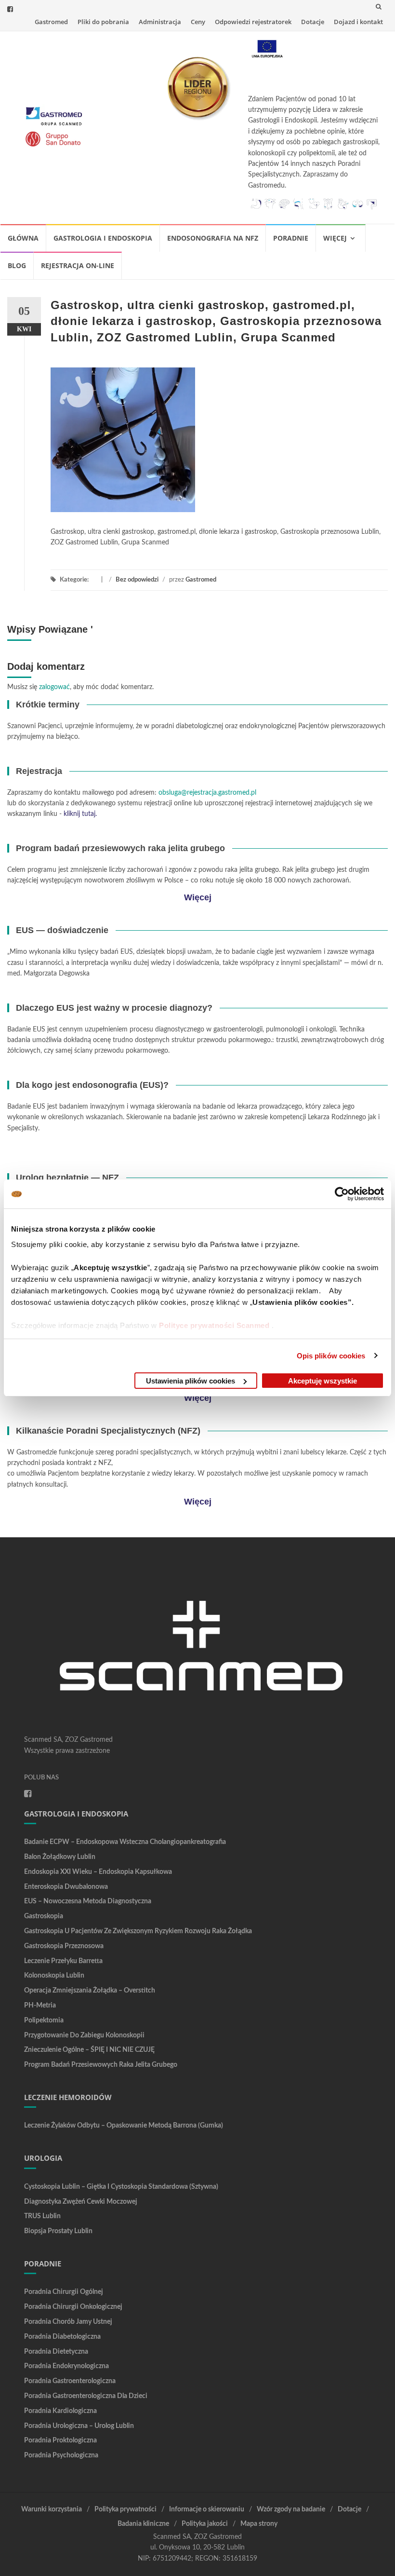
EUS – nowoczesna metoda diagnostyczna (88, 1901)
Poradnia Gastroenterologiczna (70, 2381)
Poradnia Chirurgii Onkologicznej (73, 2307)
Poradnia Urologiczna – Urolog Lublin (79, 2426)
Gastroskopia (44, 1916)
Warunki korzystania (52, 2509)
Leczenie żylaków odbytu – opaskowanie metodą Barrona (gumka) (124, 2126)
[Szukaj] (379, 6)
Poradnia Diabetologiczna (62, 2337)
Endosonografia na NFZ (213, 238)
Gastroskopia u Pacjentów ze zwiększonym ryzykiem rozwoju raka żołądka (138, 1931)
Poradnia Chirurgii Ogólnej (64, 2292)
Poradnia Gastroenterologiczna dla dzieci (86, 2396)
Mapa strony (259, 2524)
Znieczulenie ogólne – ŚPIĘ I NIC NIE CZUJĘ (89, 2050)
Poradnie (291, 238)
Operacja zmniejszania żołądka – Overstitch (90, 1991)
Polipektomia (44, 2020)
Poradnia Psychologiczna (61, 2455)
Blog (17, 265)
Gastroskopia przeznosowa (64, 1946)
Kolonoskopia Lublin (54, 1976)
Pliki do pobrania (103, 22)
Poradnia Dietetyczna (56, 2352)
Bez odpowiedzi (137, 580)
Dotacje (313, 22)
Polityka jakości (205, 2524)
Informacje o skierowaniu (207, 2509)
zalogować (54, 687)
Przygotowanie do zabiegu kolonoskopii (84, 2035)
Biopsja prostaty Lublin (58, 2231)
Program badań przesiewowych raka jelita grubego (101, 2065)
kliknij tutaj (79, 814)
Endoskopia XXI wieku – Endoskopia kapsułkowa (98, 1872)
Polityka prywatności (125, 2509)
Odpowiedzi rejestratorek (253, 22)
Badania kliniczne (143, 2524)
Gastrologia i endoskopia (103, 238)
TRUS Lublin (42, 2216)
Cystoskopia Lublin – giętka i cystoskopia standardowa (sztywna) (121, 2187)
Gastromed (51, 22)
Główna (23, 238)
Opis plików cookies (331, 1356)
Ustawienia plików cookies (191, 1381)
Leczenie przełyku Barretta (63, 1961)
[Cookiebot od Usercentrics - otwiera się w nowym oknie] (342, 1194)
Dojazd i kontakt (358, 22)
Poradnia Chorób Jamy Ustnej (68, 2322)
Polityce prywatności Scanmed (214, 1325)
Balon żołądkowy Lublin (60, 1857)
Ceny (198, 22)
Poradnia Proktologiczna (60, 2440)
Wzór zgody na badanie (291, 2509)
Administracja (160, 22)
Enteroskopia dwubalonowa (66, 1887)
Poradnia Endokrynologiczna (66, 2366)
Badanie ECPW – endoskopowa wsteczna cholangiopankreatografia (125, 1842)
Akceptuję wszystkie (323, 1381)
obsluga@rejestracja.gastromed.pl (207, 793)
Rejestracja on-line (78, 265)
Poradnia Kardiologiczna (60, 2411)
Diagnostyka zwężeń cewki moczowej (81, 2202)
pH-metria (40, 2006)
